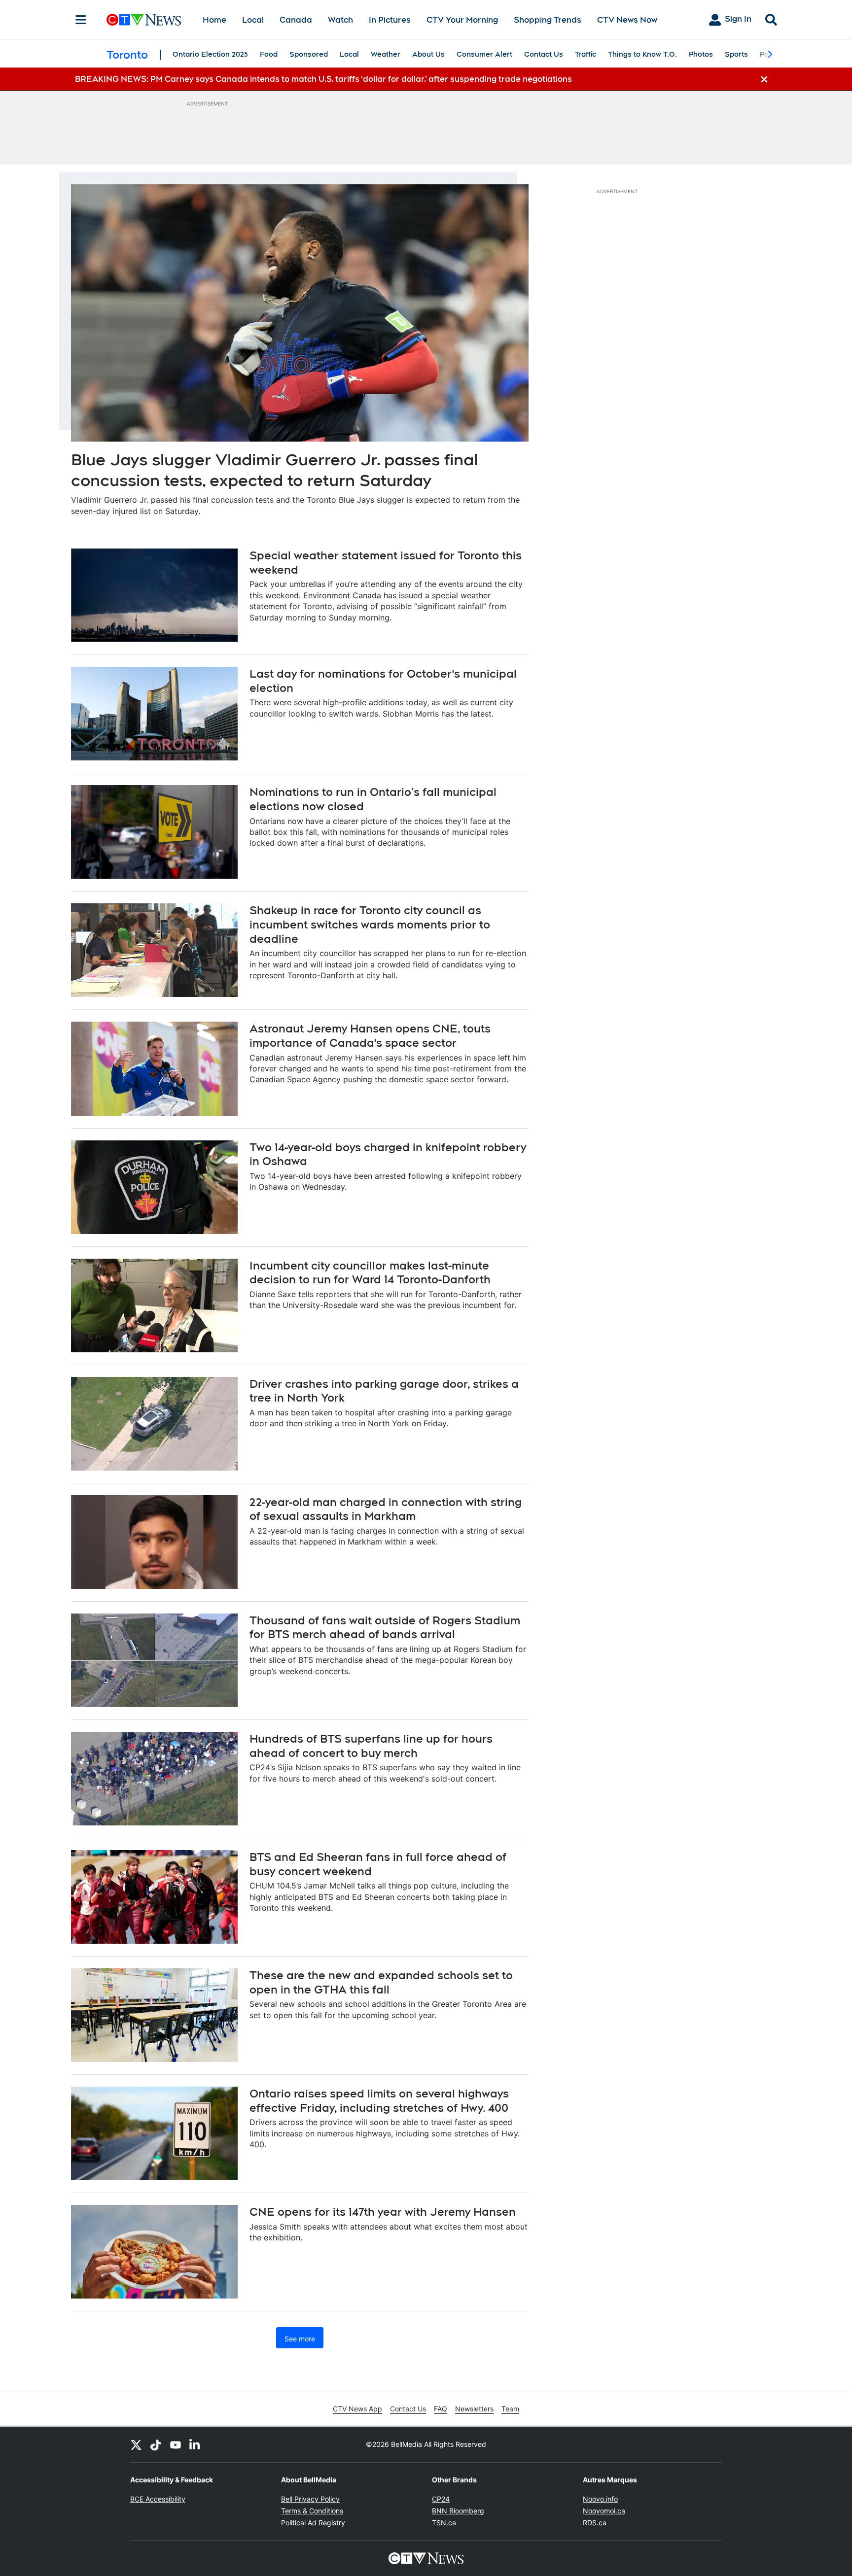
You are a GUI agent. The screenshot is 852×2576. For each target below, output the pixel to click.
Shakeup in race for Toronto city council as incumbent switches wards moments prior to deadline (370, 924)
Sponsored (309, 54)
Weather (386, 54)
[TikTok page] (156, 2444)
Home (214, 20)
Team (510, 2409)
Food (269, 54)
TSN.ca (444, 2523)
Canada (296, 20)
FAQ (441, 2409)
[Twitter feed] (136, 2444)
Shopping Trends (548, 20)
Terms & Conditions (312, 2511)
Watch (340, 20)
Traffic (586, 54)
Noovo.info (600, 2499)
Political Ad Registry (313, 2523)
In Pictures (390, 20)
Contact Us (544, 54)
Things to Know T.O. (642, 54)
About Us (428, 54)
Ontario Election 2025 (210, 54)
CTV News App (357, 2409)
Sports (736, 54)
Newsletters (474, 2409)
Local (253, 20)
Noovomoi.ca (604, 2511)
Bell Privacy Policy (310, 2499)
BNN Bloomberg (458, 2511)
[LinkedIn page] (195, 2444)
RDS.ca (595, 2523)
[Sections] (81, 20)
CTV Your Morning (462, 20)
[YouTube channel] (176, 2444)
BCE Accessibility (158, 2499)
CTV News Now (627, 20)
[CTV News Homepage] (144, 20)
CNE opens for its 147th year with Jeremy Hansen (383, 2212)
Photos (701, 54)
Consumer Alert (484, 54)
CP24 (441, 2499)
